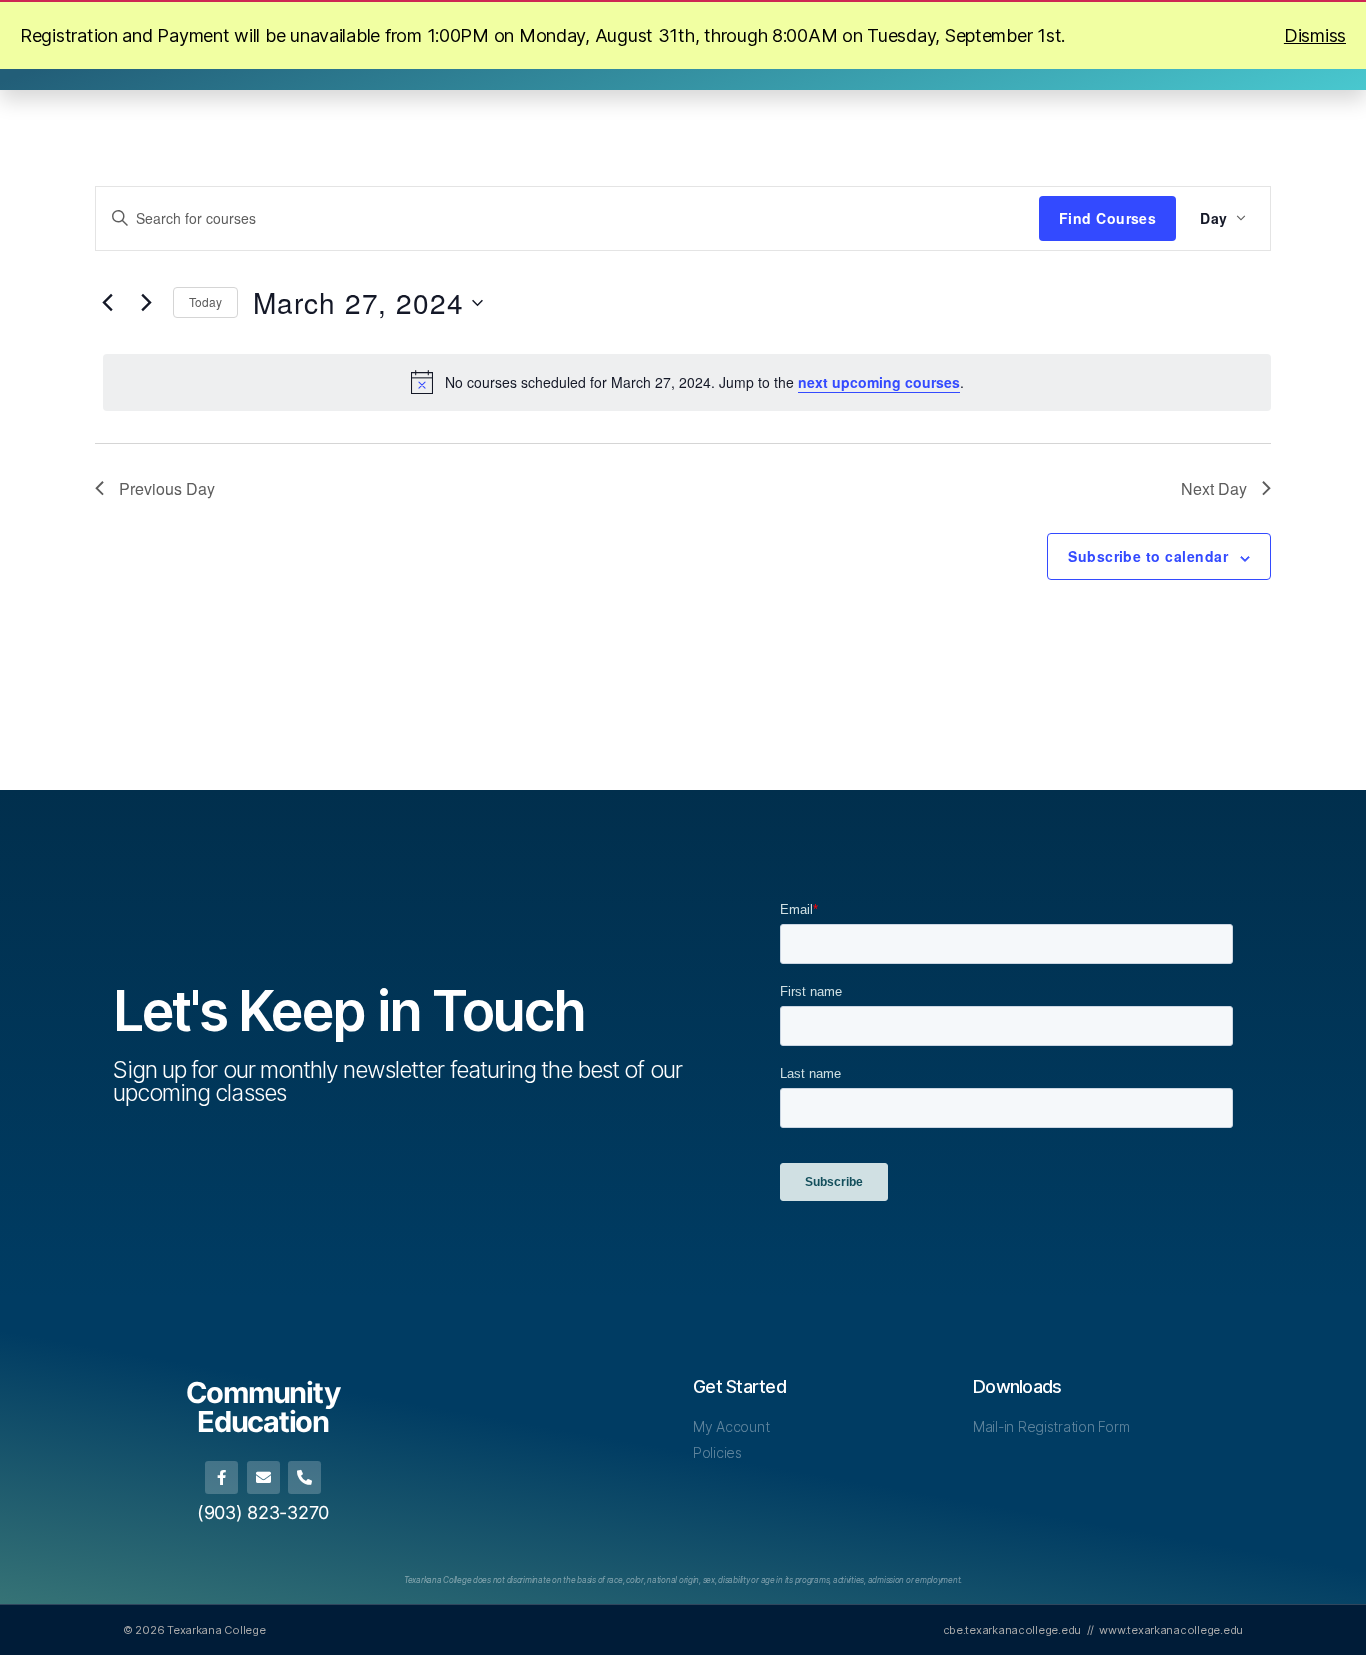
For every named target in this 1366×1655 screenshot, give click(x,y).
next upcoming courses (879, 382)
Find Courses (1108, 218)
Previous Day (167, 488)
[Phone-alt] (304, 1477)
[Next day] (146, 303)
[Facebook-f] (221, 1477)
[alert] (687, 382)
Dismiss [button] (1315, 35)
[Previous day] (107, 303)
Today (205, 301)
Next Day (1214, 488)
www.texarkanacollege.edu (1171, 1630)
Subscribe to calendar (1148, 556)
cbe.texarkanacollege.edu (1012, 1630)
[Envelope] (263, 1477)
